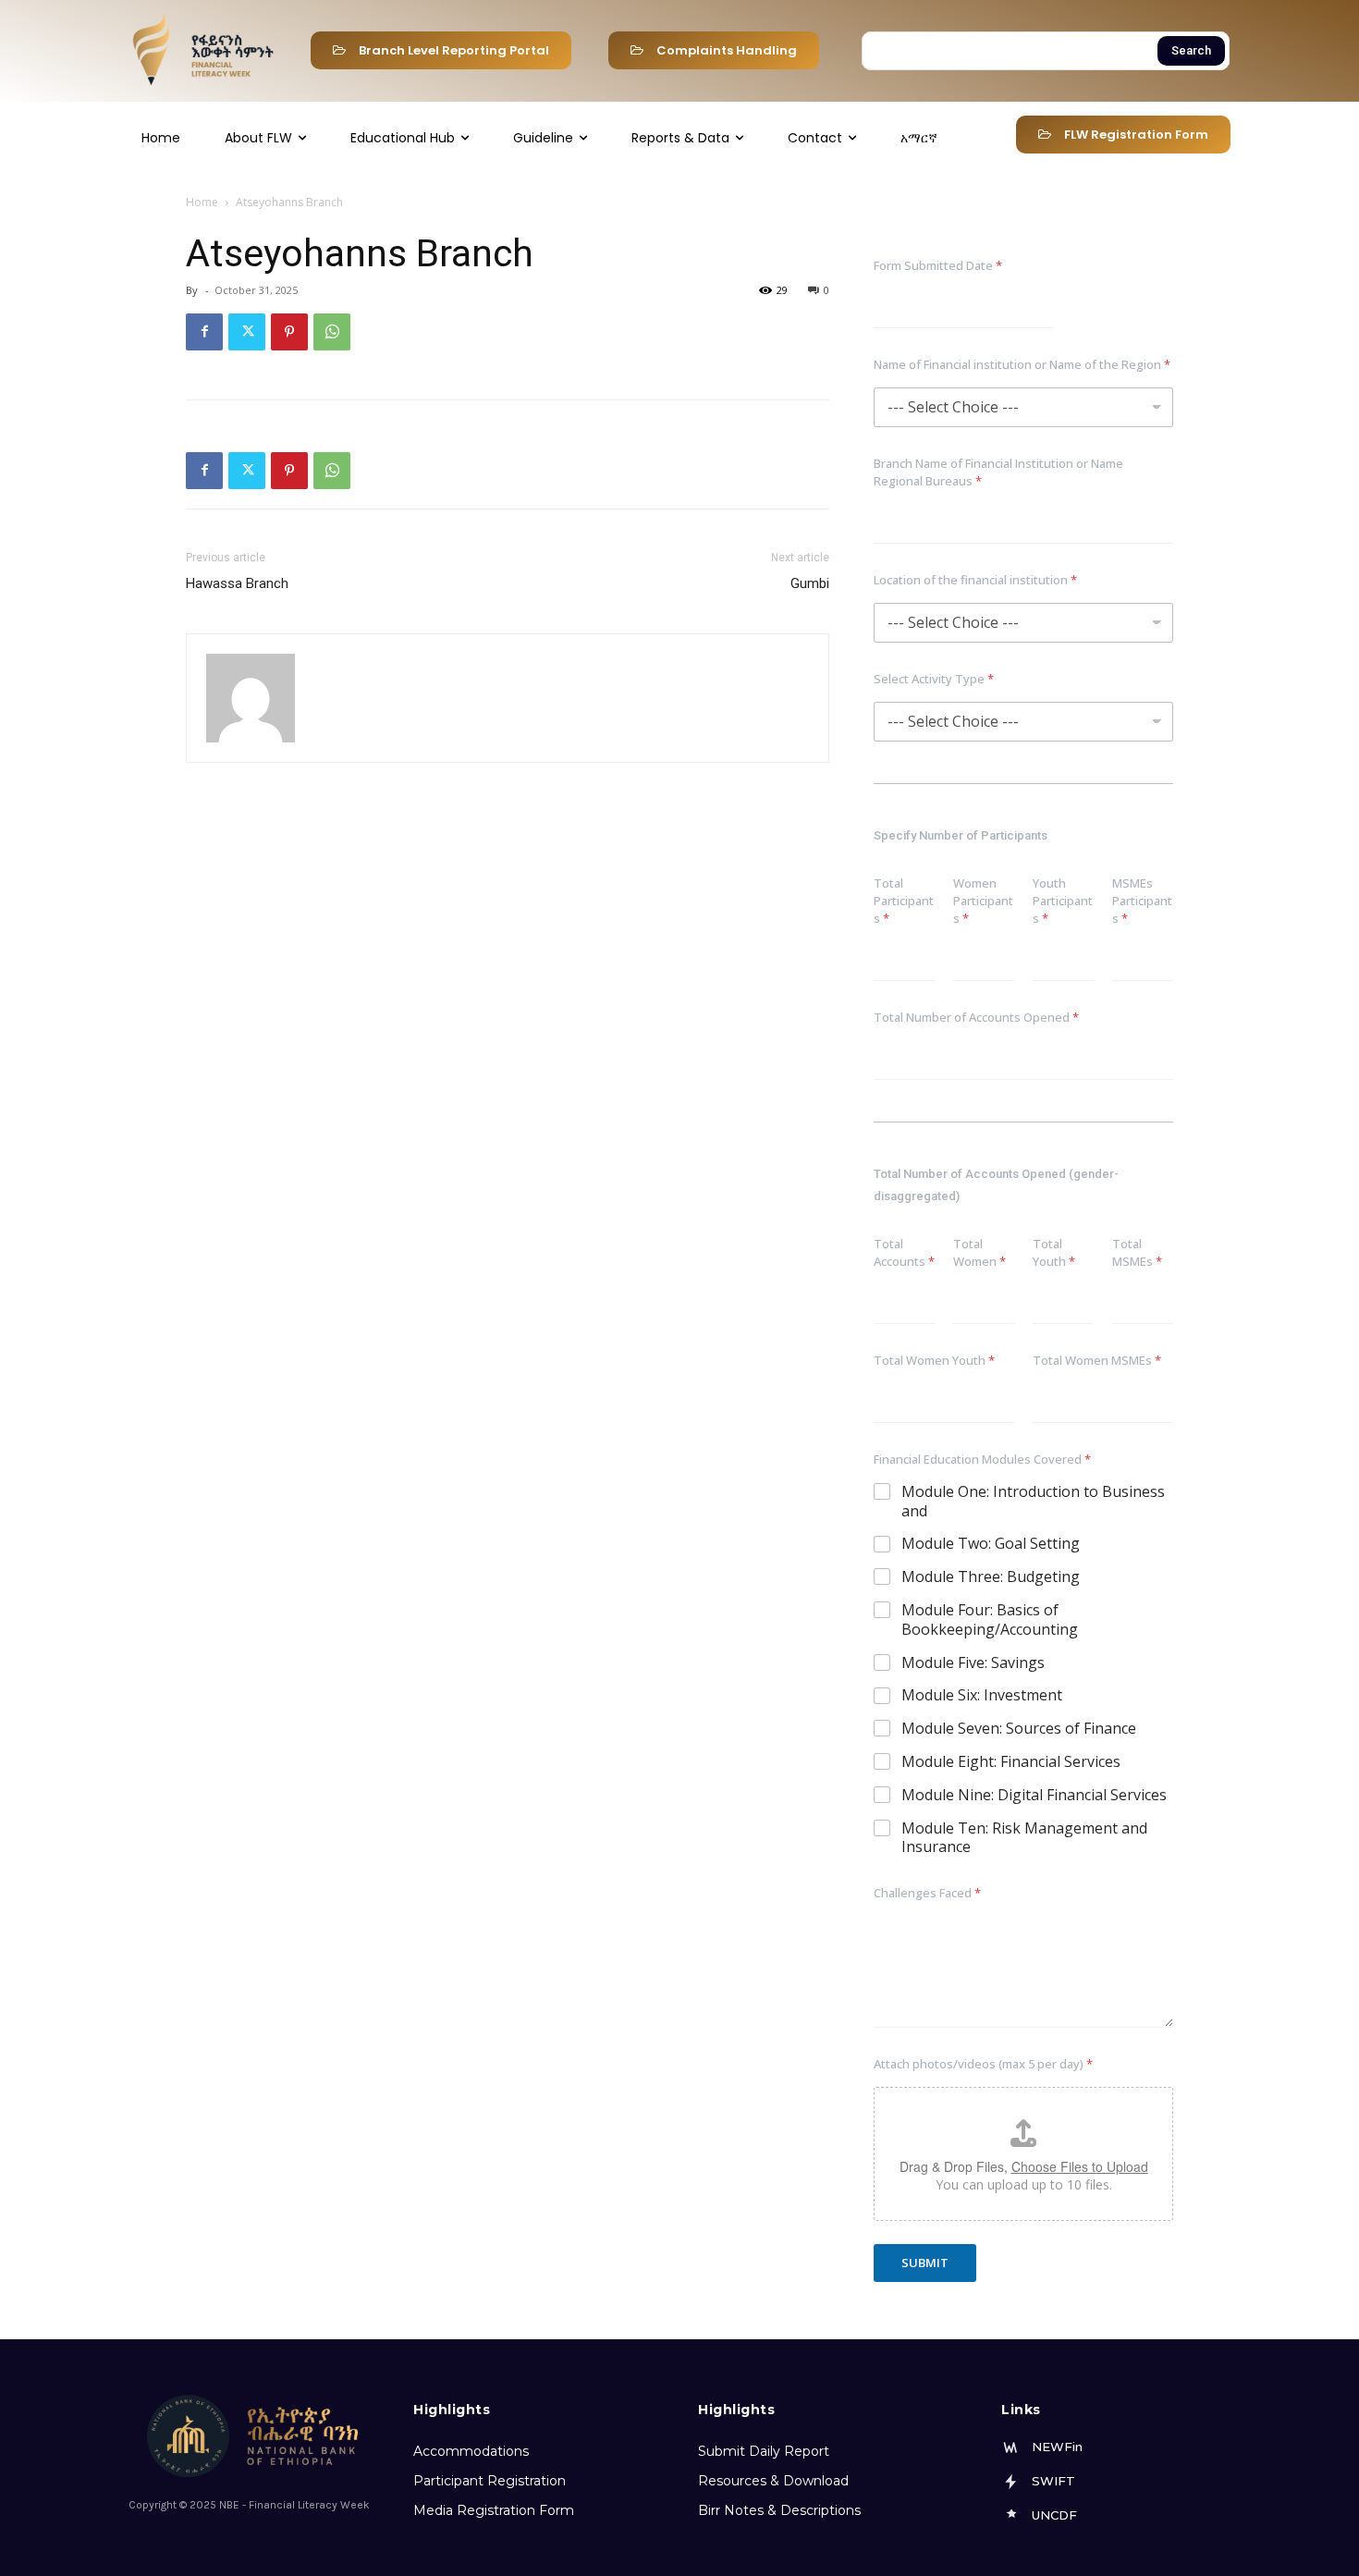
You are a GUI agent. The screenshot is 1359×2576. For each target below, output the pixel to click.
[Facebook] (204, 332)
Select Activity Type (934, 679)
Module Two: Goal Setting (991, 1544)
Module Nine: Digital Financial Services (1034, 1795)
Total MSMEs (1137, 1252)
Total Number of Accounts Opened (976, 1017)
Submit (925, 2263)
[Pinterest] (289, 332)
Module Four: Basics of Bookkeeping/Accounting (990, 1620)
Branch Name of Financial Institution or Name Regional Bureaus (998, 472)
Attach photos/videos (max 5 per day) (983, 2064)
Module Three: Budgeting (991, 1577)
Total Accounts (904, 1252)
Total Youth (1054, 1252)
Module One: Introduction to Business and (1033, 1502)
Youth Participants (1063, 901)
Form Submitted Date (938, 265)
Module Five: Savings (973, 1663)
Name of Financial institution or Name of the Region (1022, 364)
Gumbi (810, 583)
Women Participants (983, 901)
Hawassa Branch (237, 583)
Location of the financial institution (975, 580)
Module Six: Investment (982, 1695)
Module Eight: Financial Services (1011, 1762)
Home (202, 202)
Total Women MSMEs (1097, 1360)
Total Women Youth (934, 1360)
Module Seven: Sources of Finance (1019, 1729)
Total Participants (904, 901)
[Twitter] (247, 332)
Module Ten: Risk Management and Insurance (1024, 1838)
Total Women (979, 1252)
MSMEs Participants (1142, 901)
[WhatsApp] (332, 332)
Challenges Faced (927, 1893)
